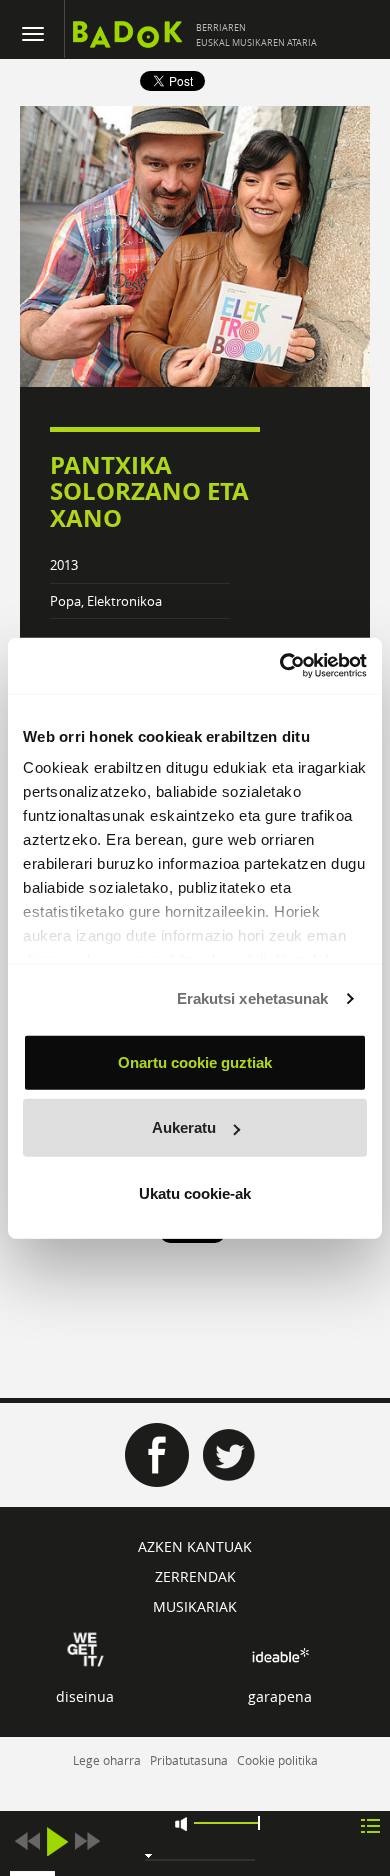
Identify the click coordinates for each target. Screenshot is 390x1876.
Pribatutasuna (189, 1760)
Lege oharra (107, 1760)
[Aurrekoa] (27, 1841)
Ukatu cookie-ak (195, 1192)
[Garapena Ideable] (280, 1655)
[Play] (57, 1841)
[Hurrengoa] (87, 1841)
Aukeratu (184, 1127)
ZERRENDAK (195, 1576)
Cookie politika (277, 1760)
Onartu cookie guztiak (195, 1061)
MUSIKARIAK (195, 1606)
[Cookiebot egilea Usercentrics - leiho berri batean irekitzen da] (280, 666)
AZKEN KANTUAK (195, 1546)
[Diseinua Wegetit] (85, 1647)
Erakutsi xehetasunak (253, 998)
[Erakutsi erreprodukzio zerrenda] (370, 1824)
